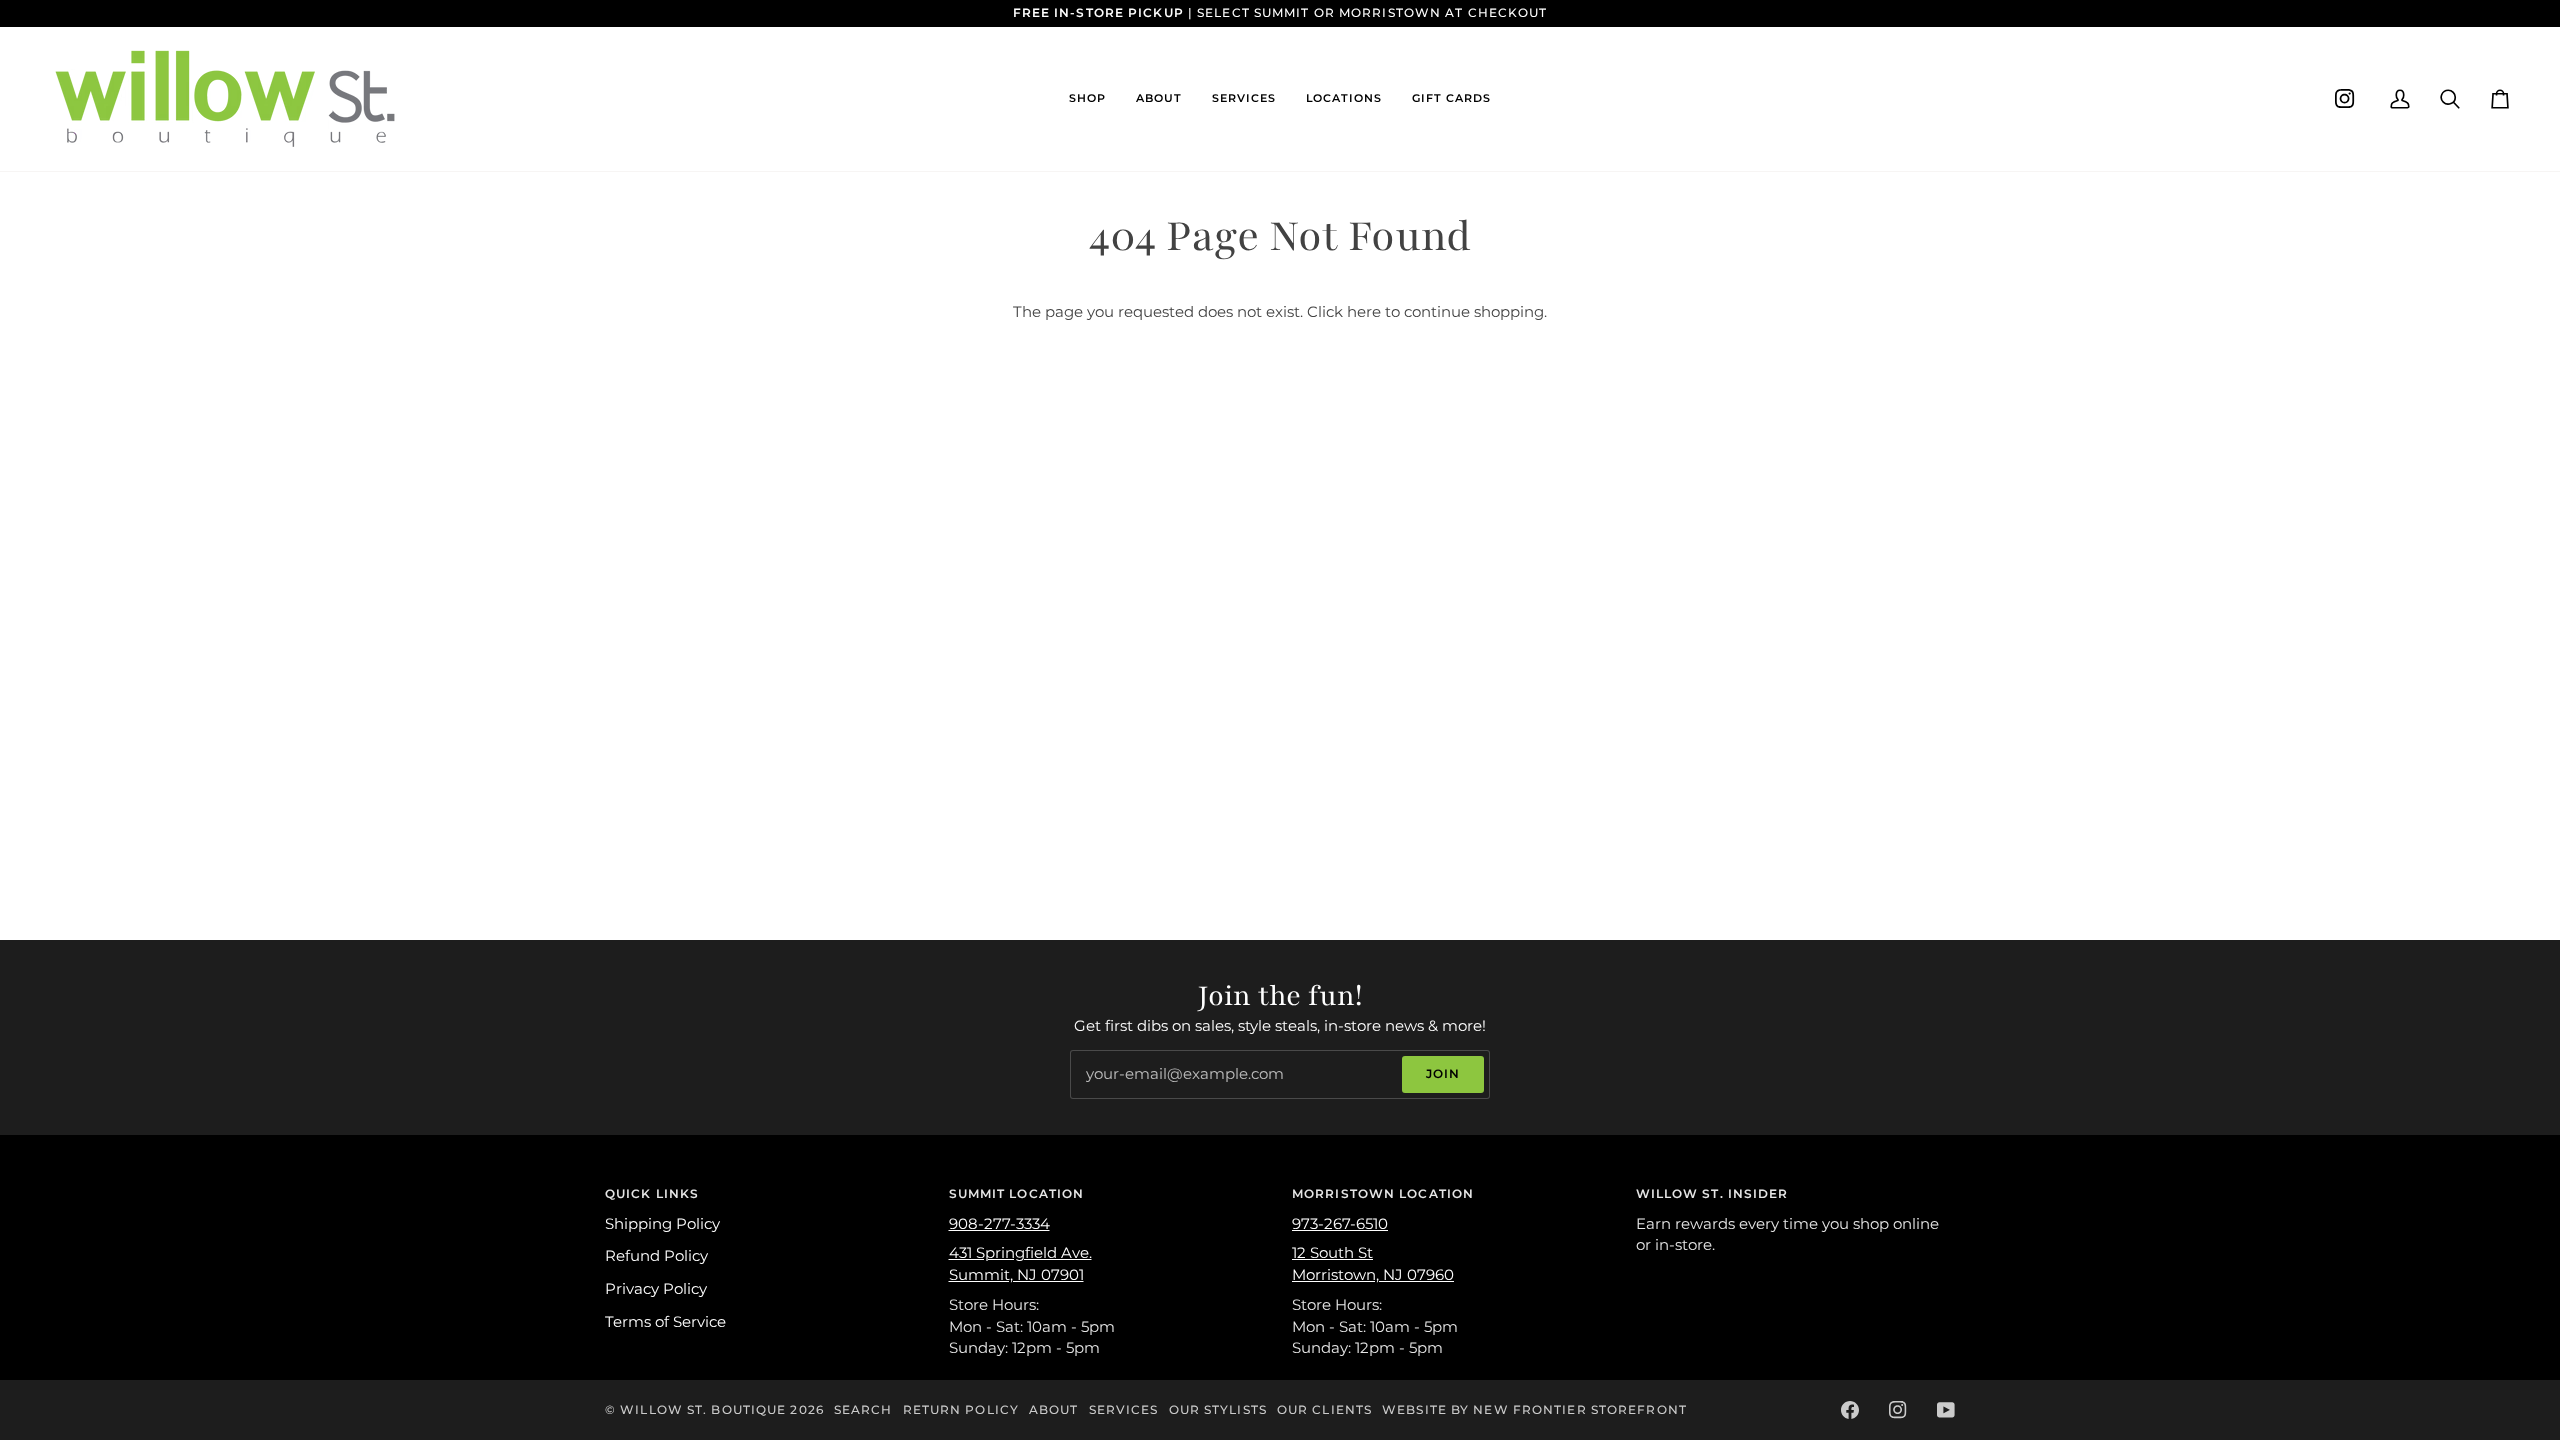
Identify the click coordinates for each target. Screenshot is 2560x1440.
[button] (1087, 99)
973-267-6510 (1340, 1224)
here (1364, 312)
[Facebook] (1850, 1410)
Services (1124, 1409)
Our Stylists (1218, 1409)
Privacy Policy (656, 1289)
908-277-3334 (999, 1224)
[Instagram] (2345, 99)
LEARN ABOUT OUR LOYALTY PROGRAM (1576, 12)
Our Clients (1324, 1409)
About (1054, 1409)
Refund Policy (656, 1256)
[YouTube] (1946, 1410)
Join (1443, 1073)
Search (863, 1409)
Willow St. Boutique (703, 1409)
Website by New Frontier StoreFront (1534, 1409)
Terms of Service (665, 1322)
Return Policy (961, 1409)
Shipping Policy (662, 1224)
